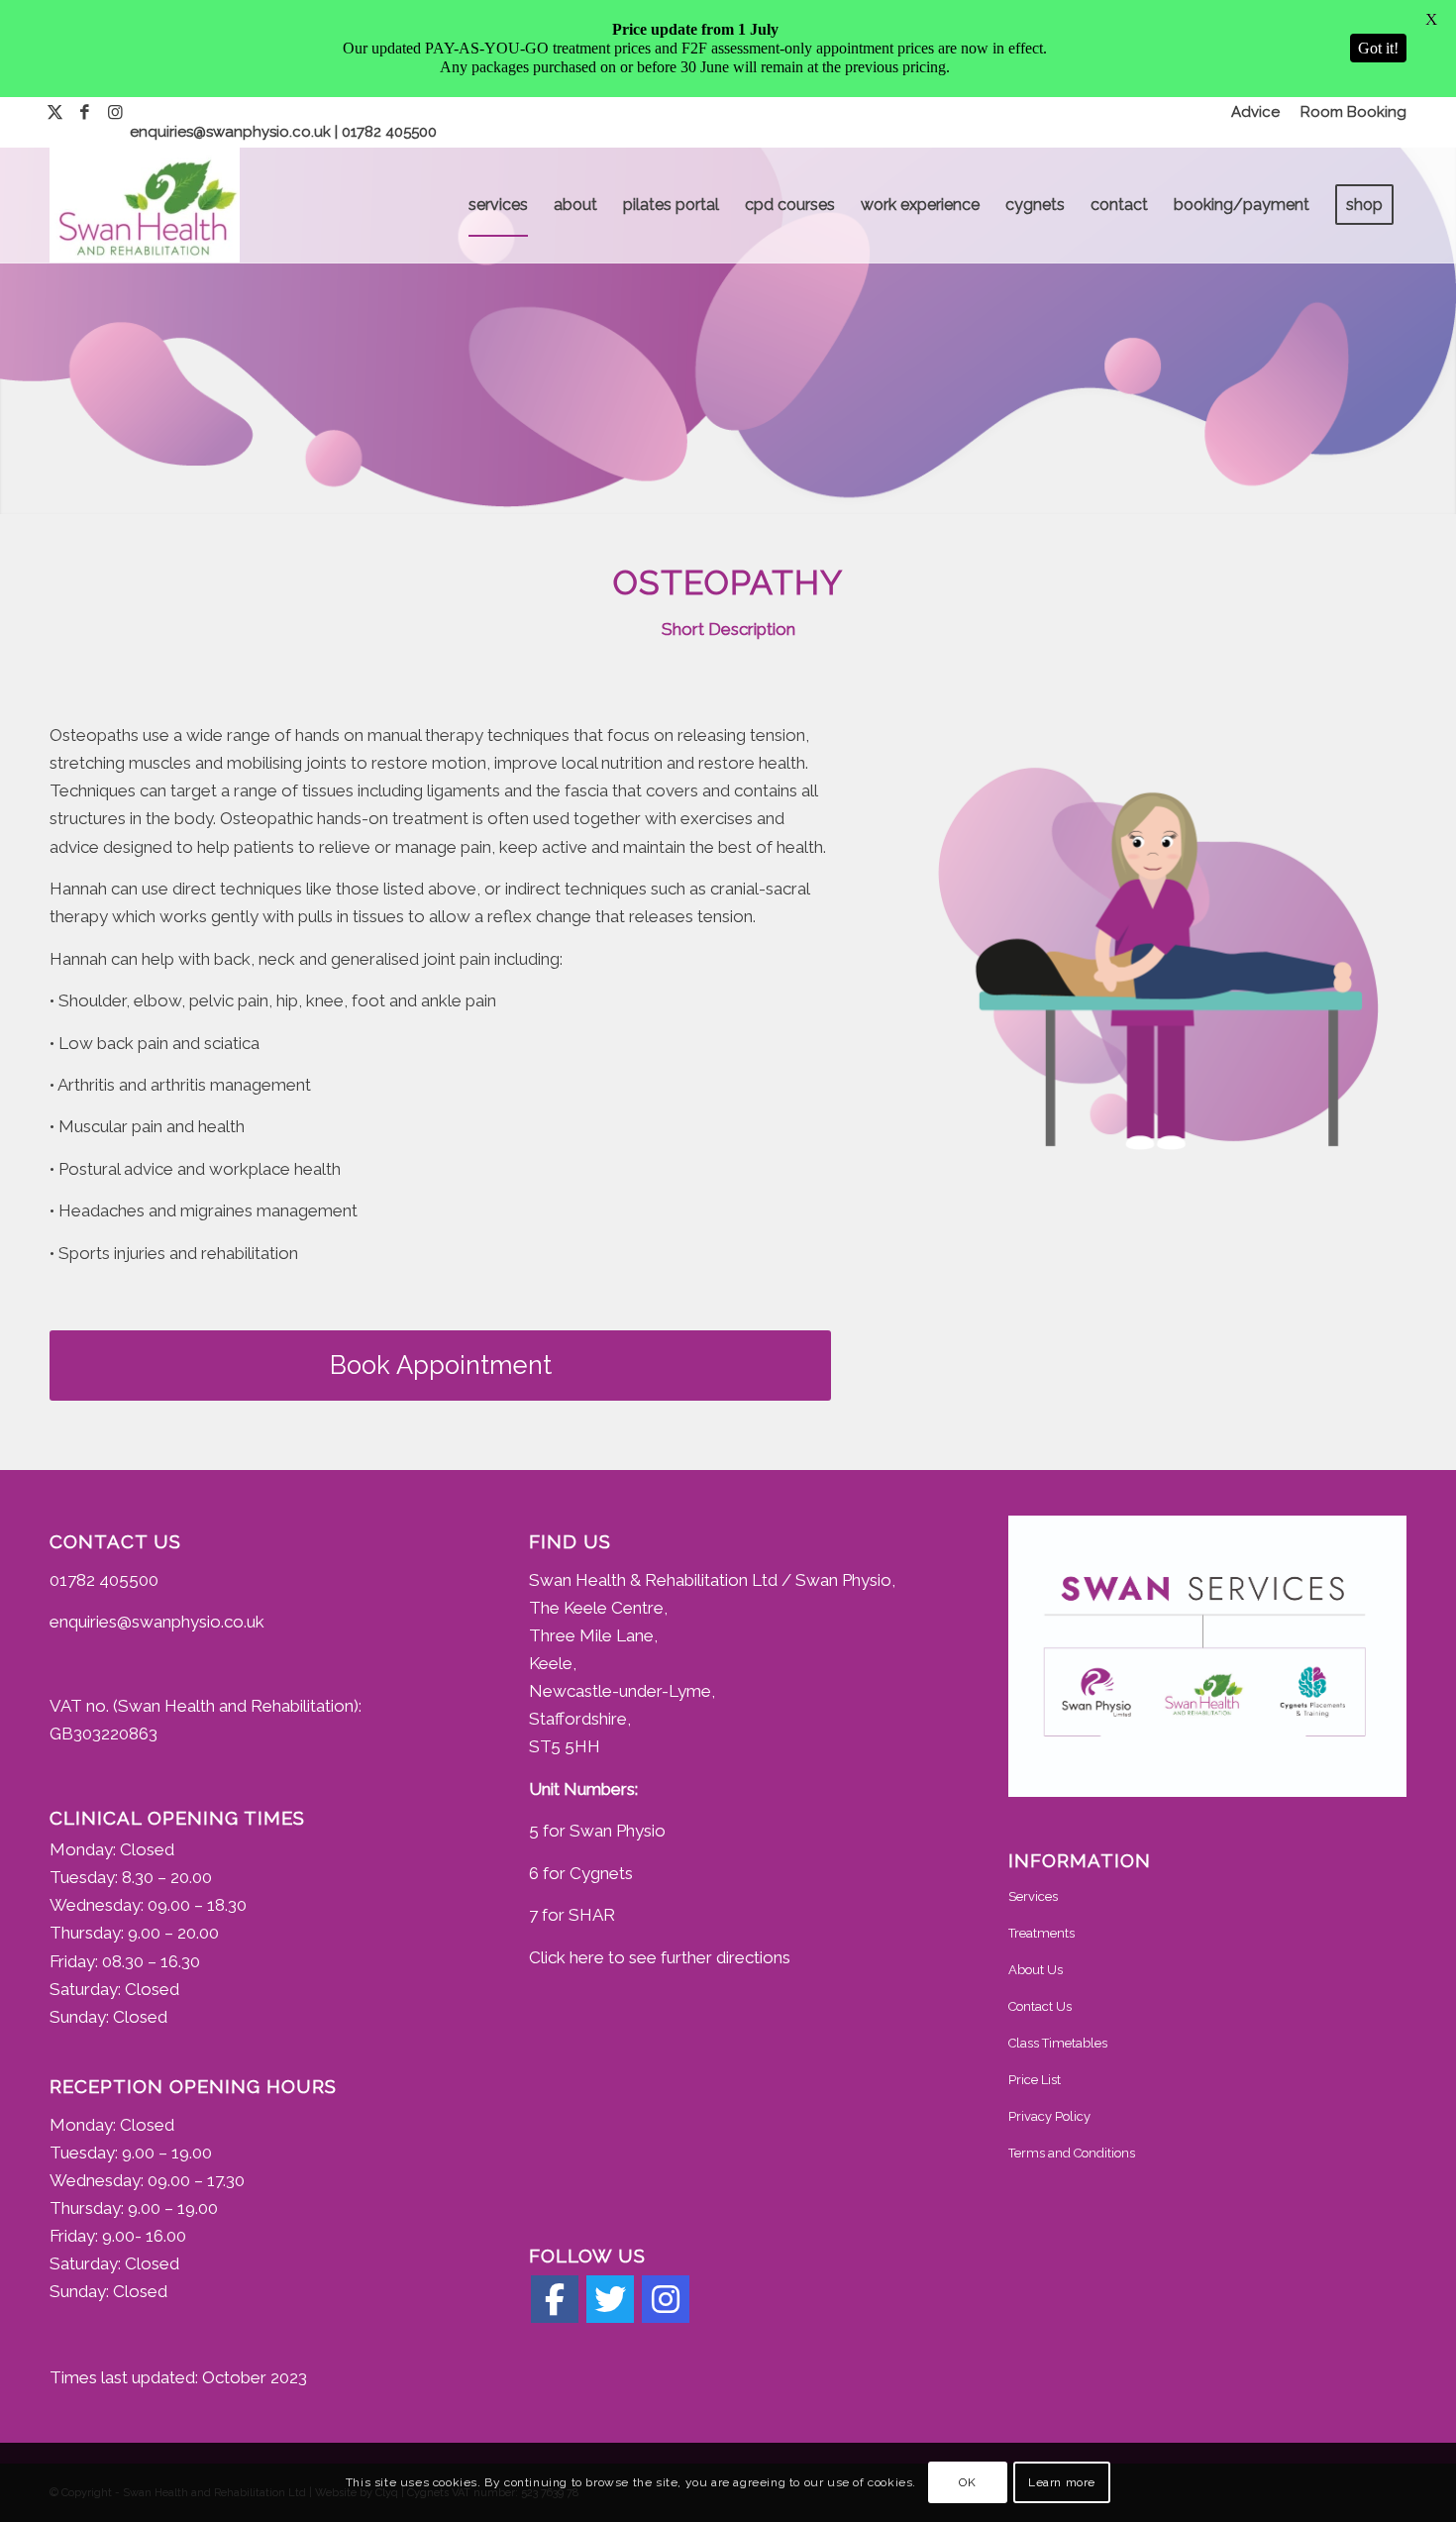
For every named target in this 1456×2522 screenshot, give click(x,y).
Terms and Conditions (1072, 2153)
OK (967, 2482)
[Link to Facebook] (85, 112)
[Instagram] (666, 2299)
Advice (1255, 112)
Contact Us (1040, 2006)
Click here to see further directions (660, 1957)
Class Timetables (1058, 2043)
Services (1033, 1896)
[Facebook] (555, 2299)
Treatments (1041, 1933)
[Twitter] (610, 2299)
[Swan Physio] (145, 205)
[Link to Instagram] (115, 112)
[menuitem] (1256, 112)
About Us (1036, 1970)
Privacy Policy (1049, 2116)
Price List (1035, 2080)
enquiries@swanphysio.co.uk (232, 132)
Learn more (1062, 2482)
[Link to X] (55, 112)
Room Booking (1353, 112)
